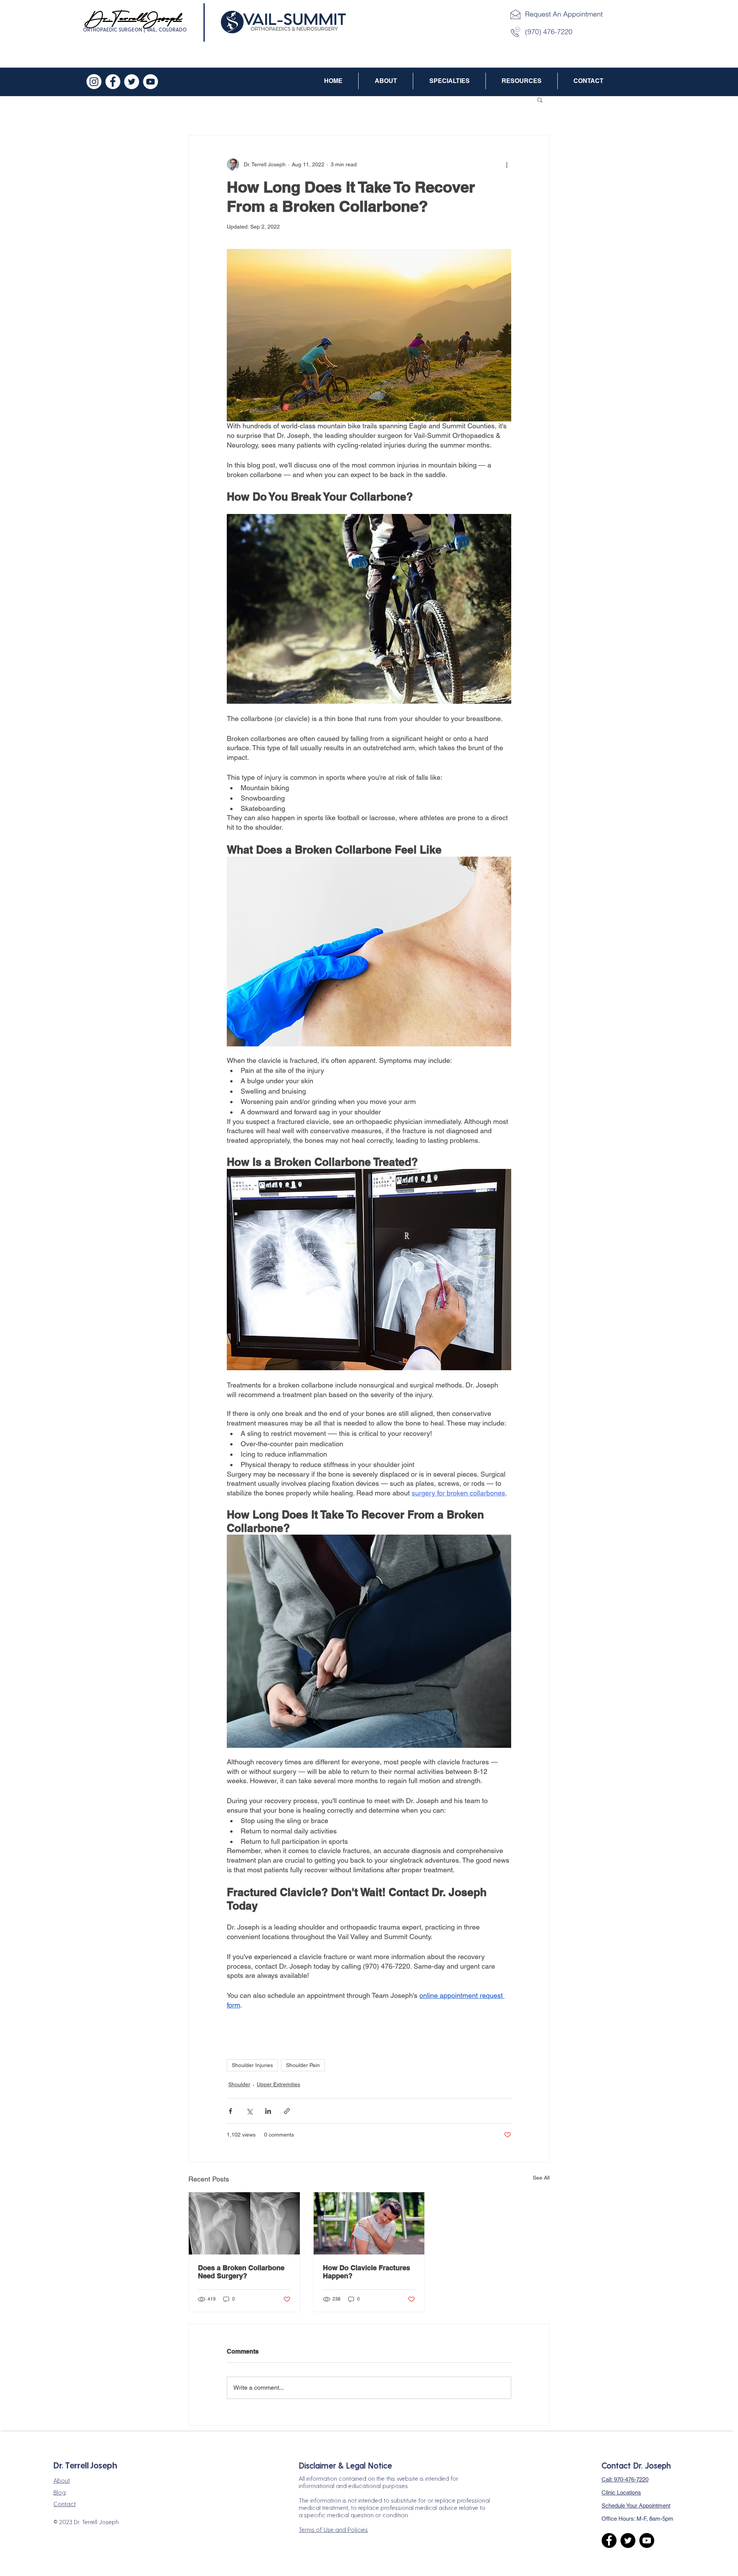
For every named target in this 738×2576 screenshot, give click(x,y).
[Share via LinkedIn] (268, 2111)
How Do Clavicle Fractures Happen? (367, 2272)
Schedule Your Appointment (636, 2506)
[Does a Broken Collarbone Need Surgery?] (244, 2223)
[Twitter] (132, 82)
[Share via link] (287, 2111)
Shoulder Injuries (252, 2065)
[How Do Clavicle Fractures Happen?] (369, 2223)
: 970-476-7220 (625, 2479)
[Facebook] (113, 82)
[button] (386, 81)
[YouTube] (150, 82)
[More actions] (507, 164)
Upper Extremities (278, 2084)
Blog (60, 2492)
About (62, 2480)
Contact (65, 2504)
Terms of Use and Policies (333, 2529)
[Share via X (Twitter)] (249, 2111)
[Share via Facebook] (230, 2111)
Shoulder (239, 2084)
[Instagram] (94, 82)
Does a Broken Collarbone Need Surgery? (241, 2272)
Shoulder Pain (303, 2065)
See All (541, 2178)
